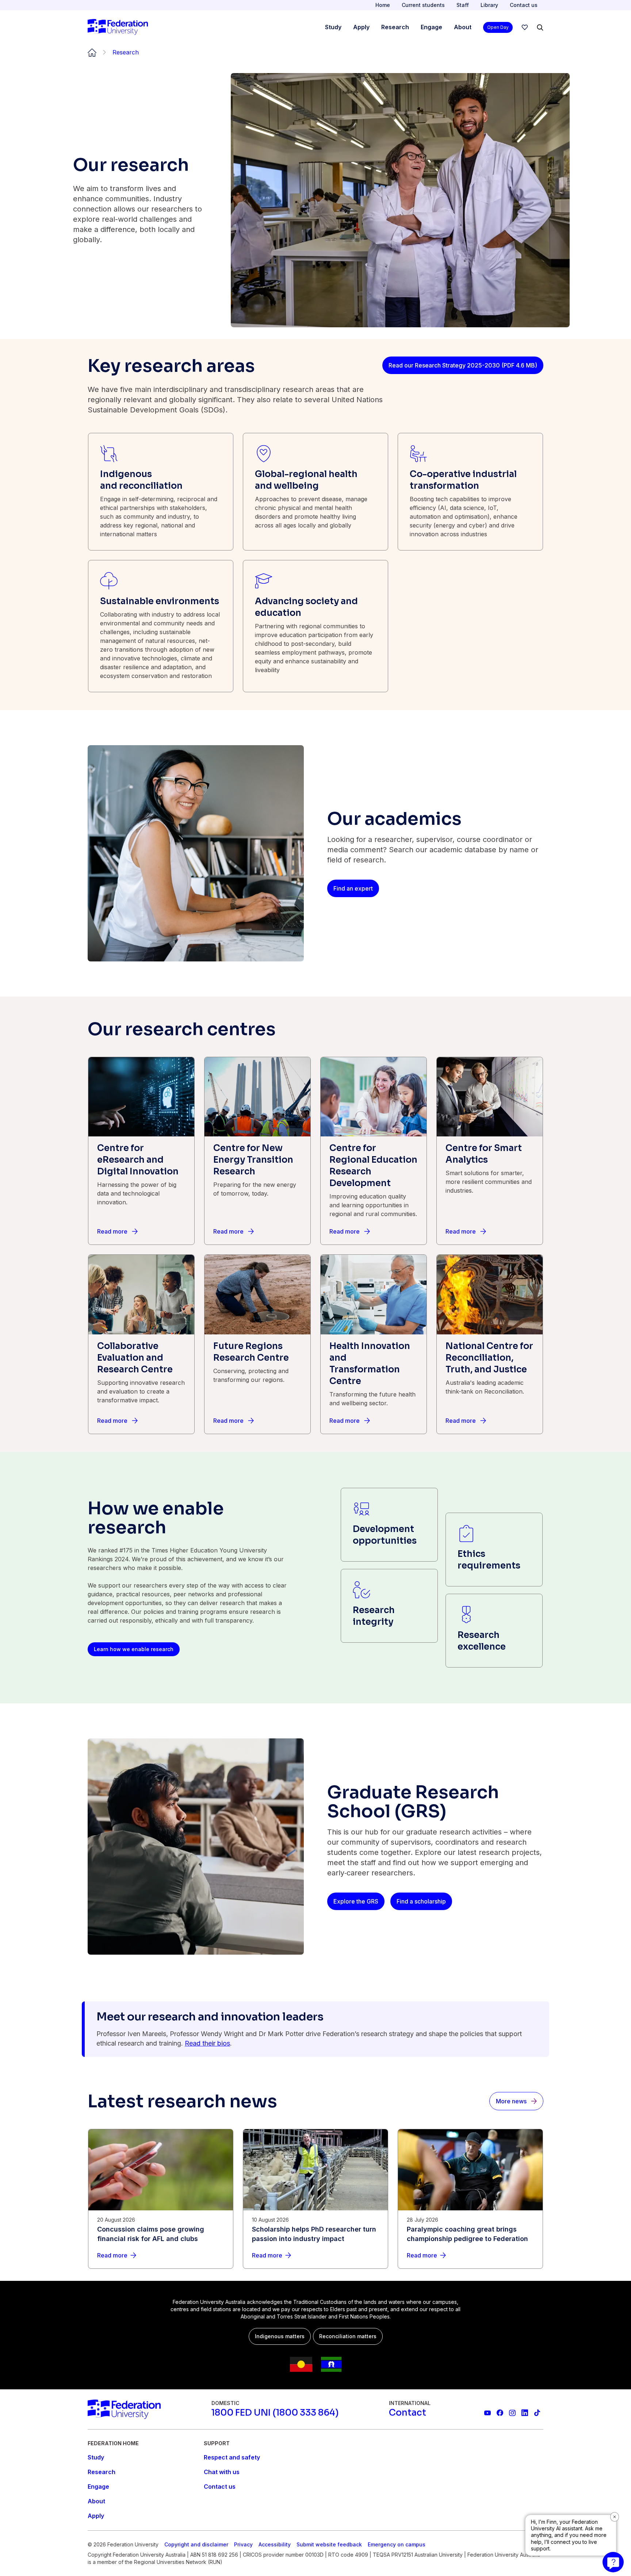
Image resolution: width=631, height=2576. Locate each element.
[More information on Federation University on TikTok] (537, 2413)
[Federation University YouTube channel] (487, 2413)
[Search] (540, 27)
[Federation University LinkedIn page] (525, 2413)
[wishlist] (525, 27)
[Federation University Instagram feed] (512, 2413)
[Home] (118, 27)
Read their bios (207, 2043)
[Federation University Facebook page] (500, 2413)
